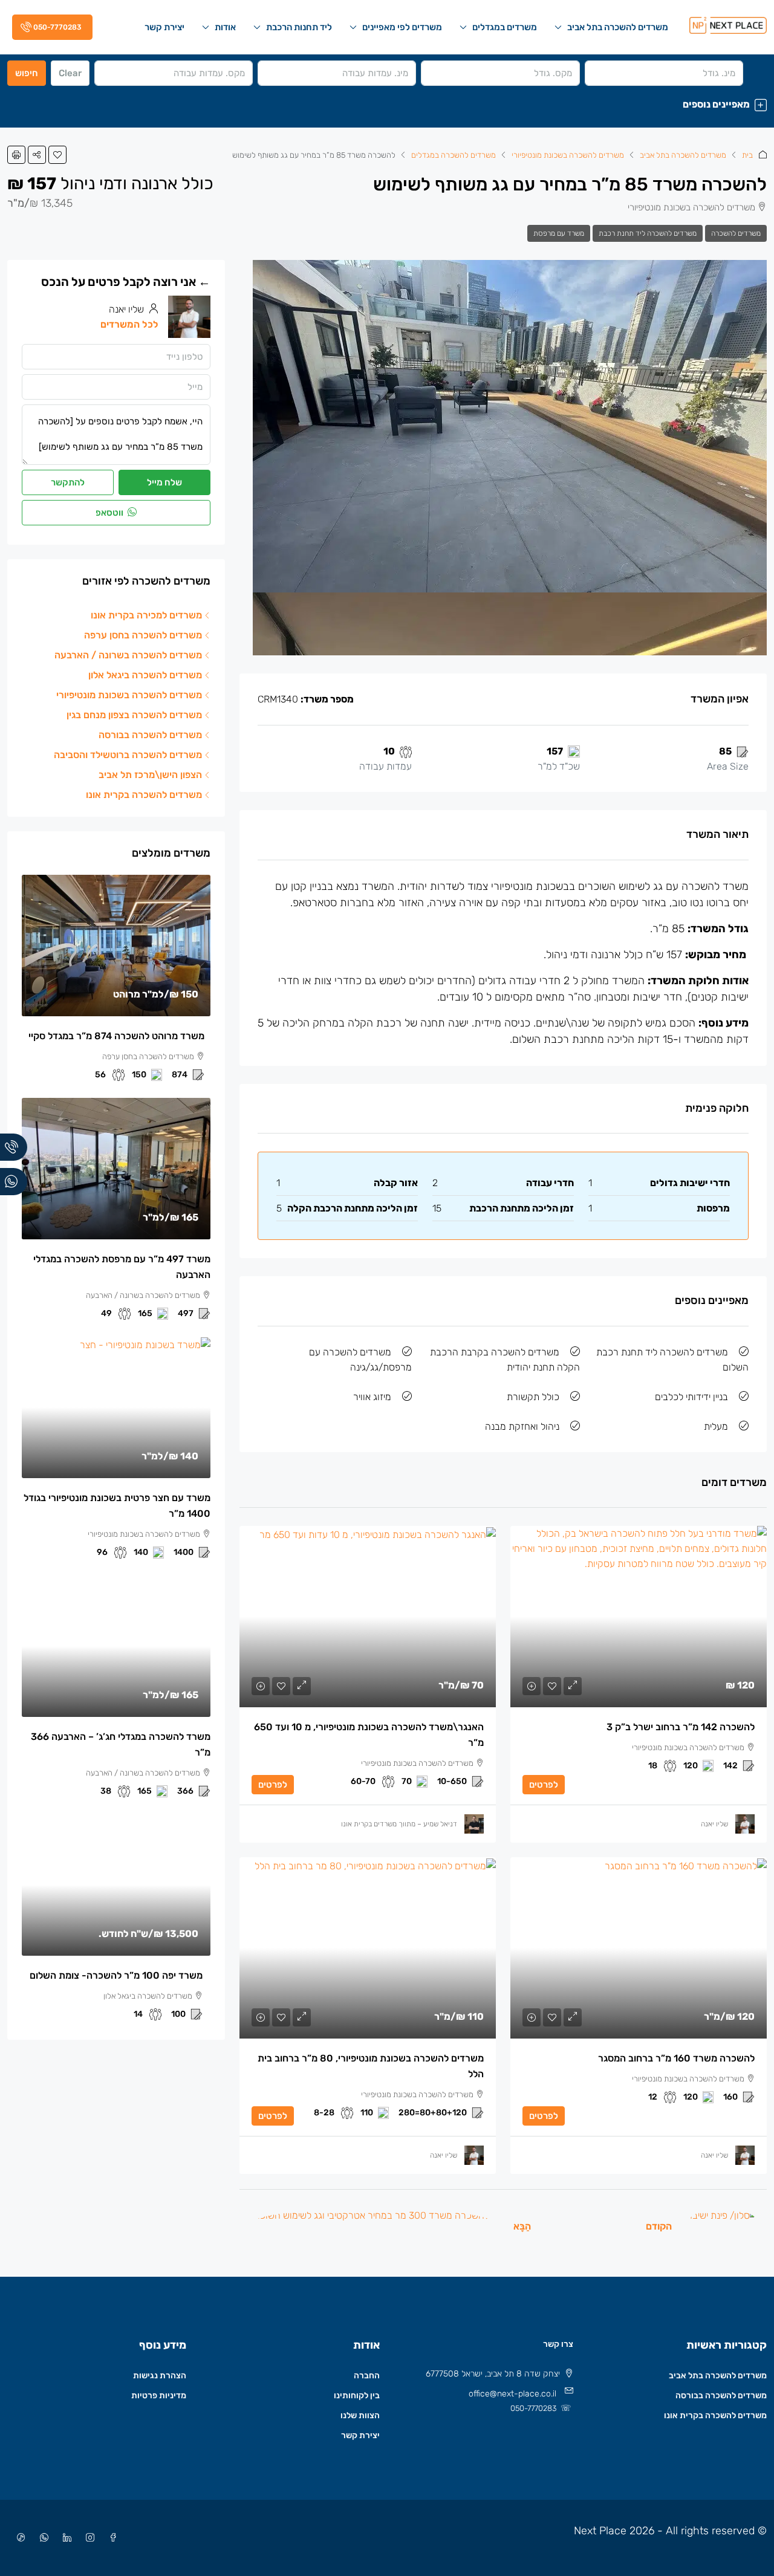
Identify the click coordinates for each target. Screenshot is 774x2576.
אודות (225, 27)
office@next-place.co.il (512, 2394)
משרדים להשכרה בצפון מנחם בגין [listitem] (134, 715)
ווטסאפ (110, 513)
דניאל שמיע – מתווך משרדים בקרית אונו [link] (399, 1824)
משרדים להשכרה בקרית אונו (715, 2415)
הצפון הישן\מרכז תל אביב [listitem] (150, 775)
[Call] (14, 1147)
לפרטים (544, 1785)
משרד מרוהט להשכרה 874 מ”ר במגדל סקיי (116, 1036)
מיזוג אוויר (372, 1397)
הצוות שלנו (360, 2415)
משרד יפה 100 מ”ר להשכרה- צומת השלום (116, 1975)
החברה (367, 2376)
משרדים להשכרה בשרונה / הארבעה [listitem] (128, 655)
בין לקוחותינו (357, 2396)
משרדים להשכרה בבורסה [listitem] (150, 735)
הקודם (659, 2226)
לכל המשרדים (129, 324)
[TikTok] (19, 2538)
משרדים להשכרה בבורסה (721, 2396)
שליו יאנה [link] (714, 1824)
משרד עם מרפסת (559, 233)
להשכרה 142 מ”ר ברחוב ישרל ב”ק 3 (681, 1727)
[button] (387, 104)
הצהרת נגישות (160, 2376)
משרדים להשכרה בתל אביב (618, 27)
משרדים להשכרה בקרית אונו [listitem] (144, 795)
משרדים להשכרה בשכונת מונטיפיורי (568, 155)
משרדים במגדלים (505, 27)
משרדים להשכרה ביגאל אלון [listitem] (145, 675)
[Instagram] (88, 2538)
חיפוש (27, 73)
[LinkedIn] (65, 2538)
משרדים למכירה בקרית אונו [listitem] (146, 615)
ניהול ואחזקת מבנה (522, 1426)
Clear (70, 73)
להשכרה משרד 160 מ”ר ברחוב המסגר (676, 2058)
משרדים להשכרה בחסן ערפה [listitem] (143, 635)
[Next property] (373, 2226)
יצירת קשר (164, 27)
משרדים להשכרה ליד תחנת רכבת (648, 233)
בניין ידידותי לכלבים (691, 1397)
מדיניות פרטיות (159, 2396)
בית (747, 155)
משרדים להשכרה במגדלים (454, 155)
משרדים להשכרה (736, 233)
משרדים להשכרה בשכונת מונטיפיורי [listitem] (129, 695)
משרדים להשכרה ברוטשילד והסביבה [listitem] (128, 755)
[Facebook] (111, 2538)
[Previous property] (723, 2226)
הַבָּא (522, 2226)
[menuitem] (50, 27)
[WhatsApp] (42, 2538)
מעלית (716, 1426)
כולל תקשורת (533, 1397)
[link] (639, 1617)
